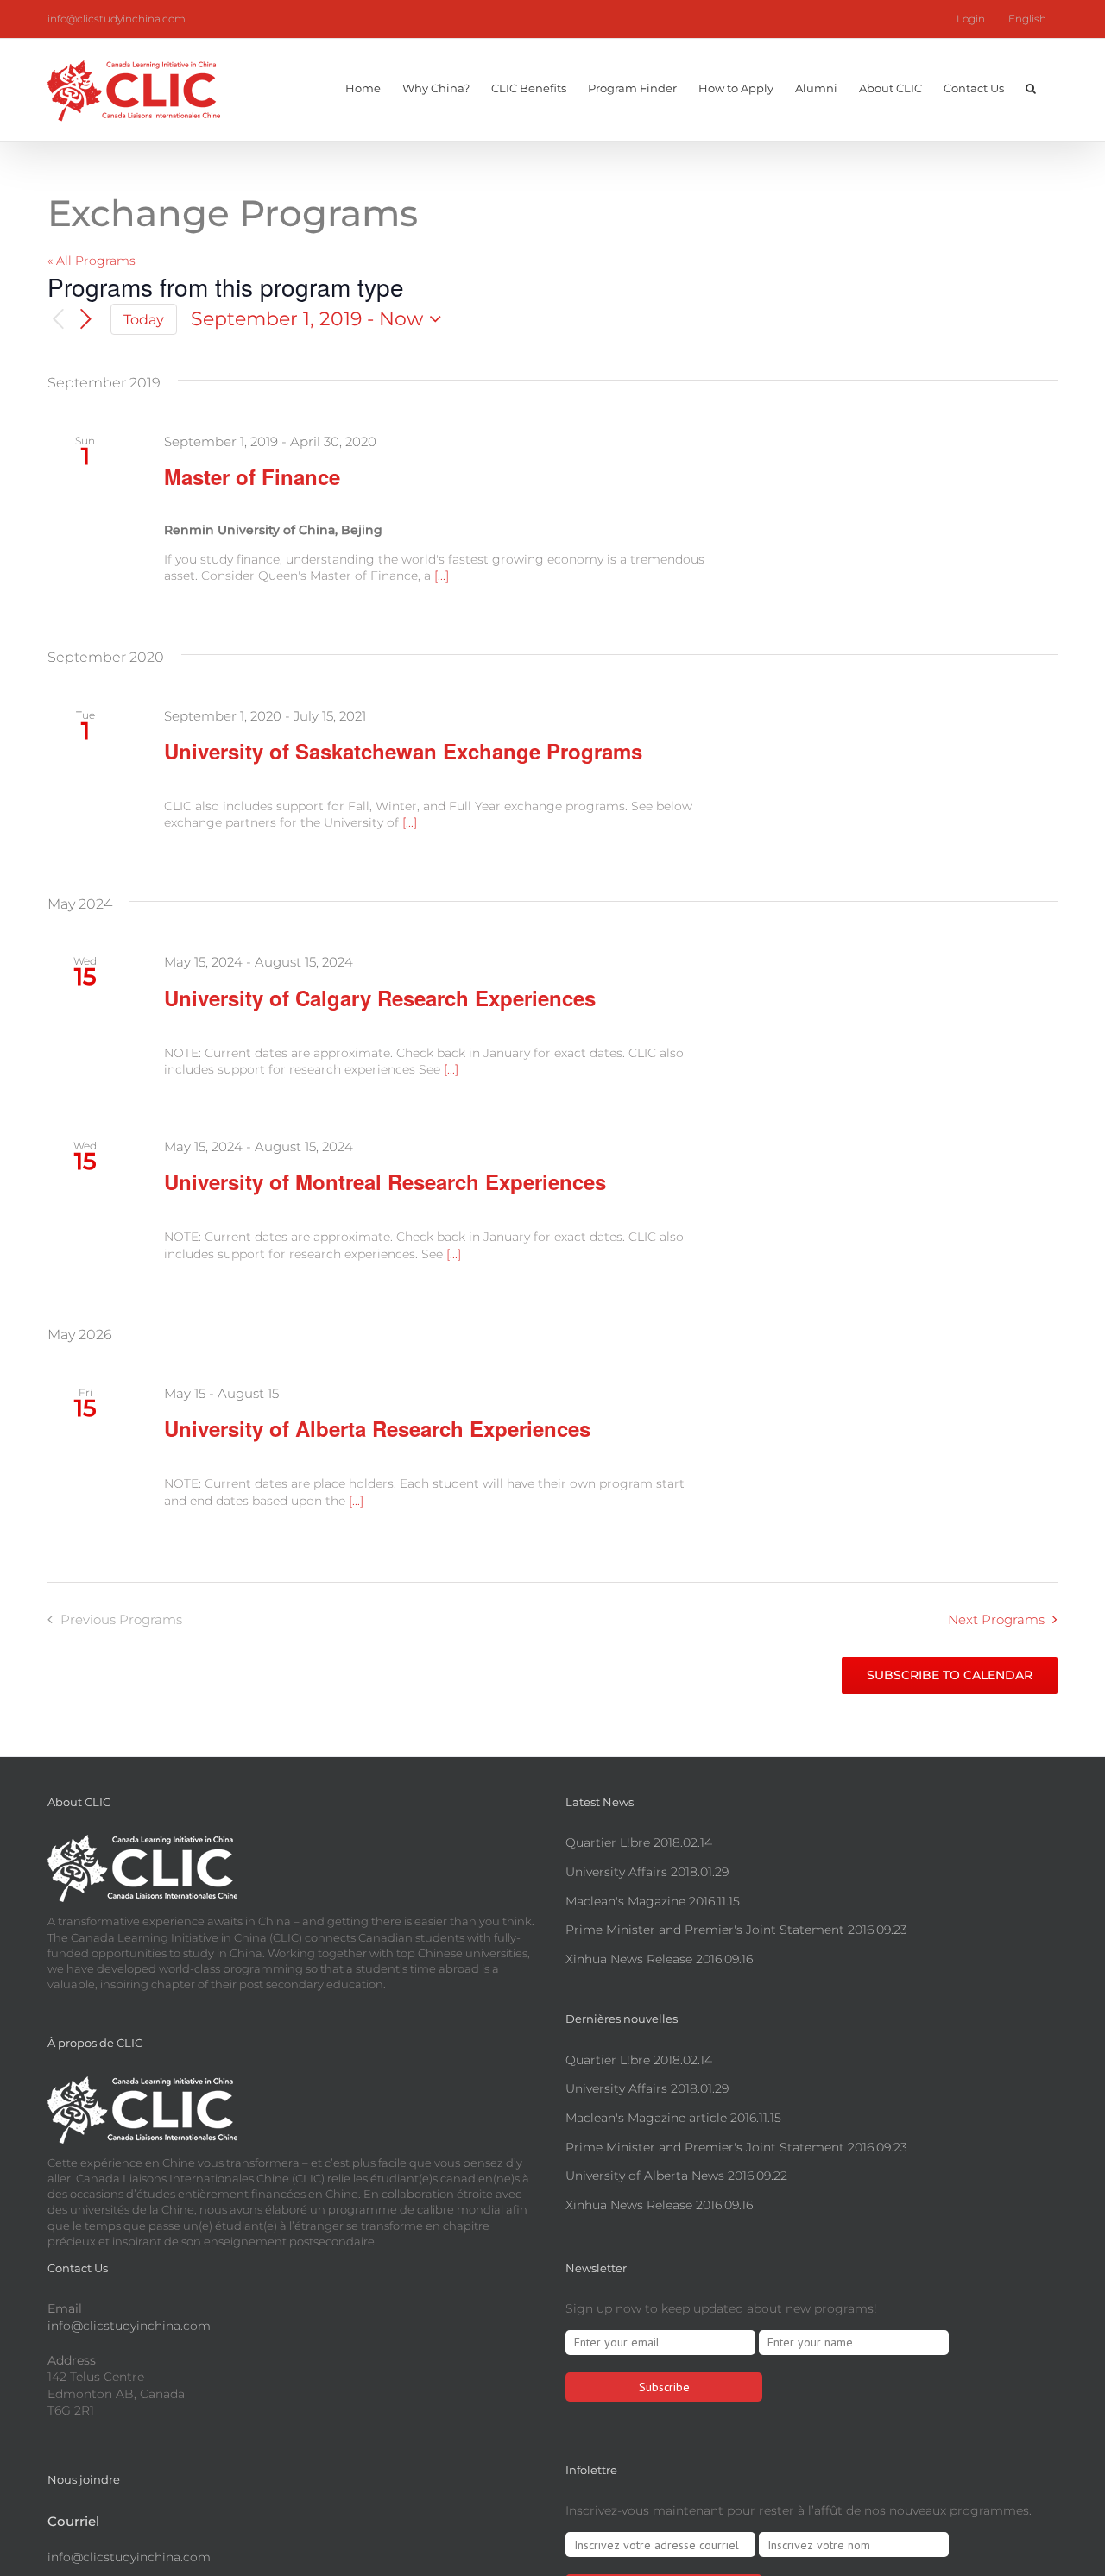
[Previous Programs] (58, 320)
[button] (1031, 86)
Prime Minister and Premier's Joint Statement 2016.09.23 (736, 1930)
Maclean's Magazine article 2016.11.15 (673, 2118)
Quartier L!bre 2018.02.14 (639, 1842)
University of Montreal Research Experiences (385, 1181)
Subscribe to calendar (950, 1675)
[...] (442, 576)
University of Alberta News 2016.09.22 (676, 2176)
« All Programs (92, 261)
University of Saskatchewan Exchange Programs (403, 751)
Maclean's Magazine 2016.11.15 (653, 1901)
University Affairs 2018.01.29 (647, 1872)
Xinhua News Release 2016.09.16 (659, 1959)
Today (144, 320)
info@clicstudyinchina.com (117, 19)
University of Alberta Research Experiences (377, 1428)
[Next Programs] (86, 319)
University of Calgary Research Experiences (380, 998)
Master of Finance (252, 476)
